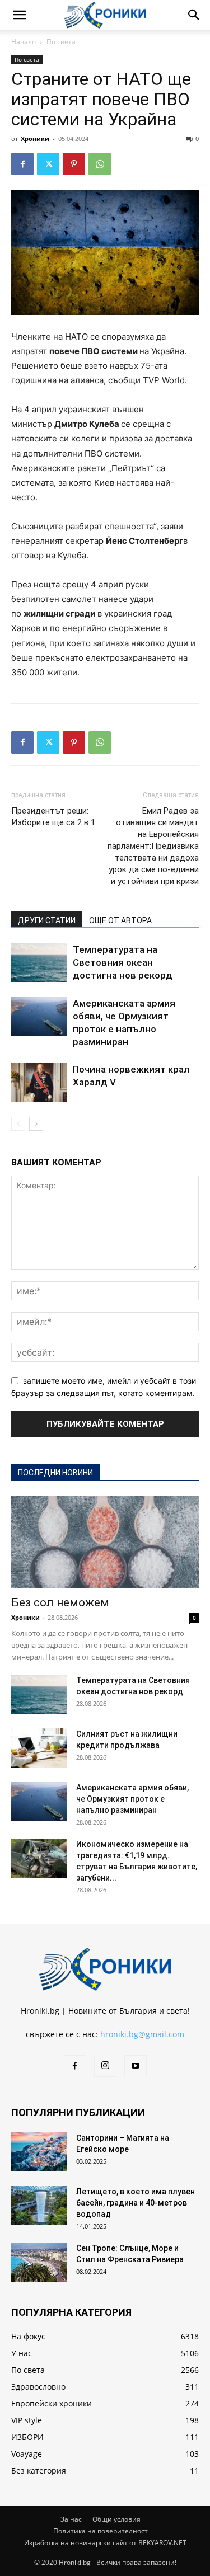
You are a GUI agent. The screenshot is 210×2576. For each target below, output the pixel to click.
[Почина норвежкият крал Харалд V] (39, 1082)
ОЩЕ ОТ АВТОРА (120, 920)
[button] (19, 15)
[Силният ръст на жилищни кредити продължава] (39, 1748)
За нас (71, 2519)
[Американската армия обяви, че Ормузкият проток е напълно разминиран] (39, 1016)
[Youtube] (136, 2066)
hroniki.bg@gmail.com (142, 2034)
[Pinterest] (74, 164)
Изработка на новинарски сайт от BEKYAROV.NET (105, 2543)
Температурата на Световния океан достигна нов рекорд (123, 962)
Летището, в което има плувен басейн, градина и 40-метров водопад (136, 2203)
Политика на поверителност (101, 2531)
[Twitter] (48, 164)
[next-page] (36, 1124)
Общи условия (116, 2519)
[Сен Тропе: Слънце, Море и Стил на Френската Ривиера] (39, 2262)
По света (61, 42)
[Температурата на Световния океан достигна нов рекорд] (39, 963)
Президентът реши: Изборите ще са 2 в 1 (53, 817)
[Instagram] (105, 2066)
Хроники (35, 138)
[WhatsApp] (100, 164)
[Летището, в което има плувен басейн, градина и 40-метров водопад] (39, 2206)
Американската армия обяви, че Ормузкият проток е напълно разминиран (132, 1799)
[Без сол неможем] (105, 1542)
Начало (24, 42)
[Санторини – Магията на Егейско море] (39, 2152)
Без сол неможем (60, 1602)
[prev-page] (18, 1124)
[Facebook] (22, 164)
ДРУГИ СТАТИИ (47, 920)
